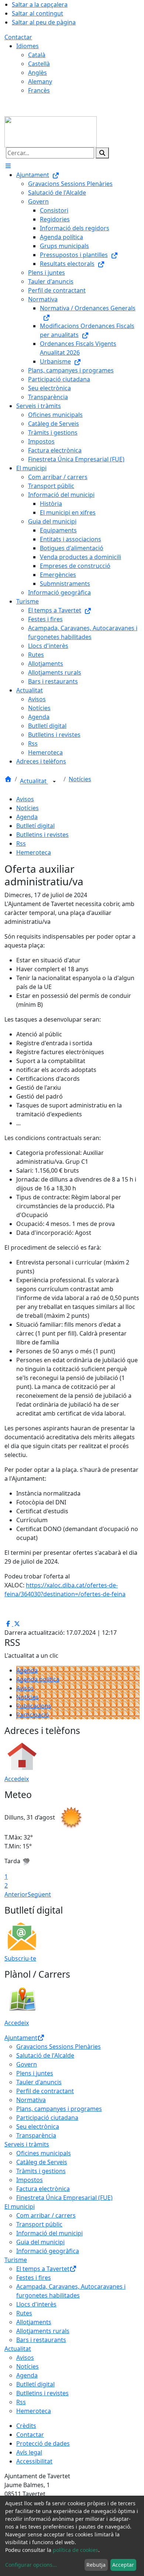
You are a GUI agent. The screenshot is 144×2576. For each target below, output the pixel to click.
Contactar (18, 37)
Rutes (24, 2313)
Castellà (39, 64)
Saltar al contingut (37, 13)
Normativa (31, 2100)
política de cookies (76, 2550)
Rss (21, 843)
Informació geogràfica (48, 2251)
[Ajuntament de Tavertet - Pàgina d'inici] (51, 131)
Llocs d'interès (36, 2304)
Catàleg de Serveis (42, 2162)
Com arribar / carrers (46, 2215)
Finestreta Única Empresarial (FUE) (64, 2198)
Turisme (16, 2260)
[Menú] (8, 166)
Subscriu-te (20, 1958)
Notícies (80, 779)
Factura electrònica (43, 2189)
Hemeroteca (34, 852)
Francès (39, 90)
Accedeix (17, 1779)
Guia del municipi (40, 2242)
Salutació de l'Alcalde (45, 2055)
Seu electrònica (38, 2126)
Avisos (25, 799)
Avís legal (29, 2452)
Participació (33, 1715)
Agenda (27, 817)
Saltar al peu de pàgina (44, 22)
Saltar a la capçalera (40, 4)
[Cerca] (102, 153)
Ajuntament (21, 2038)
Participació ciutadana (47, 2118)
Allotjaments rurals (43, 2331)
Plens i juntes (35, 2073)
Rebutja (96, 2565)
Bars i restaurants (41, 2340)
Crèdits (26, 2426)
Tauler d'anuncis (39, 2082)
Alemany (40, 81)
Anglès (37, 73)
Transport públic (39, 2224)
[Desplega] (54, 782)
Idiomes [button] (28, 46)
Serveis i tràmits (27, 2144)
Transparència (36, 2135)
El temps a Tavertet (43, 2269)
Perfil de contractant (45, 2091)
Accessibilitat (34, 2461)
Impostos (30, 2180)
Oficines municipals (44, 2153)
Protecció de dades (43, 2443)
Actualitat (34, 781)
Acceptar (123, 2565)
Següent (39, 1894)
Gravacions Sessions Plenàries (59, 2047)
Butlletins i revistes (42, 835)
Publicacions (34, 1706)
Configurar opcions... (31, 2565)
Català (37, 55)
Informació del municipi (49, 2233)
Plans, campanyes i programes (59, 2109)
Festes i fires (34, 2278)
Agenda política (38, 1679)
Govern (27, 2064)
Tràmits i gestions (41, 2171)
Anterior (16, 1894)
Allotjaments (34, 2322)
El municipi (20, 2206)
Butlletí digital (35, 826)
